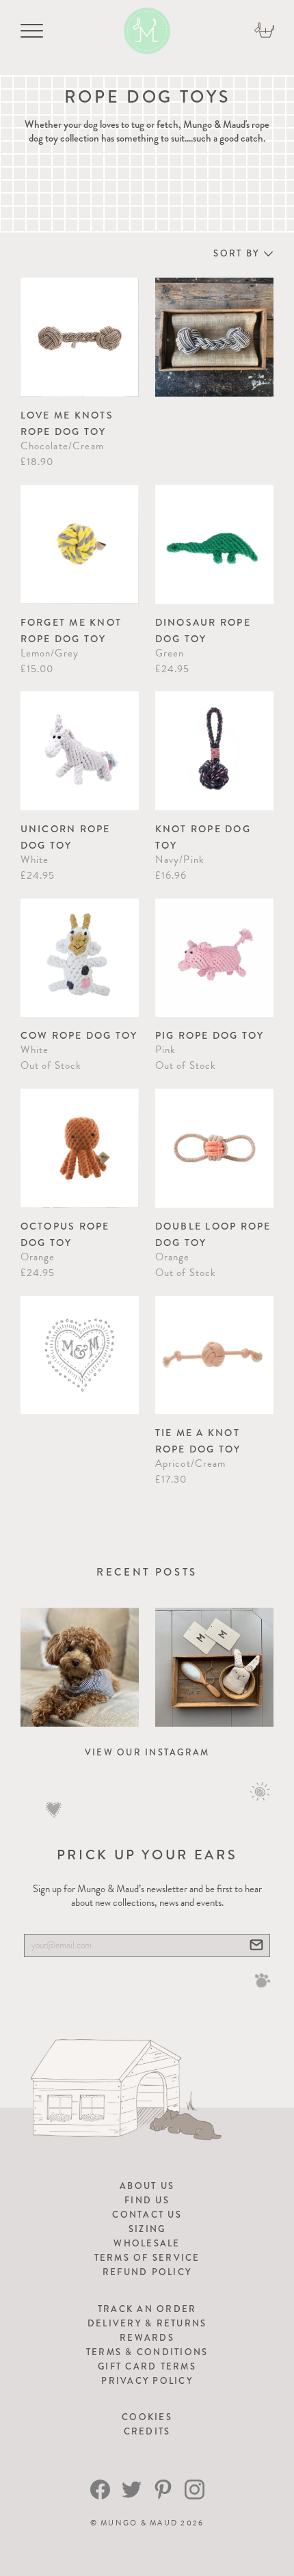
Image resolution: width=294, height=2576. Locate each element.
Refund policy (147, 2272)
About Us (147, 2186)
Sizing (147, 2229)
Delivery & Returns (147, 2323)
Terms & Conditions (147, 2352)
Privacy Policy (147, 2381)
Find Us (147, 2200)
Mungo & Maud (139, 2523)
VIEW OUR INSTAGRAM (147, 1752)
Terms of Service (147, 2258)
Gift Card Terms (147, 2366)
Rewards (147, 2338)
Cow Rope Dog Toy (79, 1035)
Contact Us (147, 2215)
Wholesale (147, 2243)
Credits (147, 2431)
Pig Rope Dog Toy (210, 1035)
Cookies (147, 2417)
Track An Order (147, 2309)
